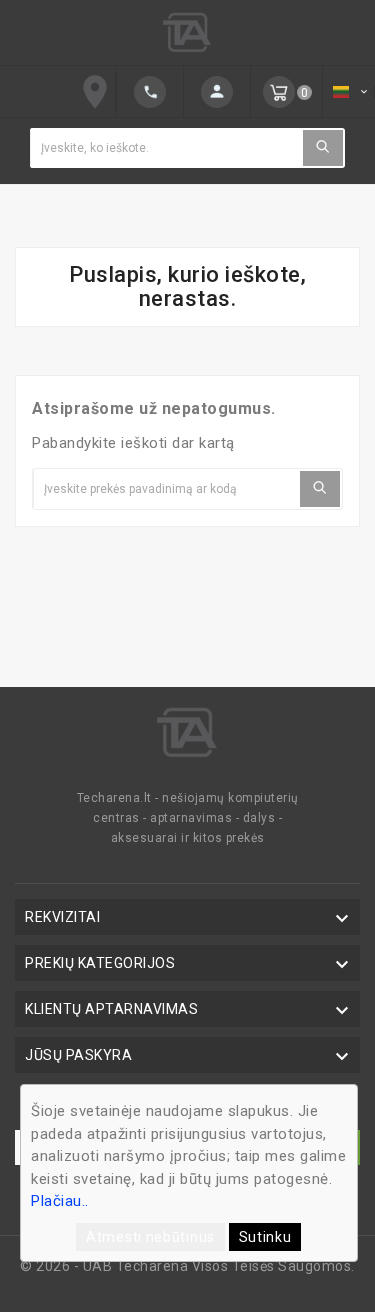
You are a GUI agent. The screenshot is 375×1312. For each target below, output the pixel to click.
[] (150, 92)
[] (217, 92)
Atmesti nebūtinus (150, 1237)
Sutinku (265, 1237)
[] (323, 147)
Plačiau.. (60, 1201)
